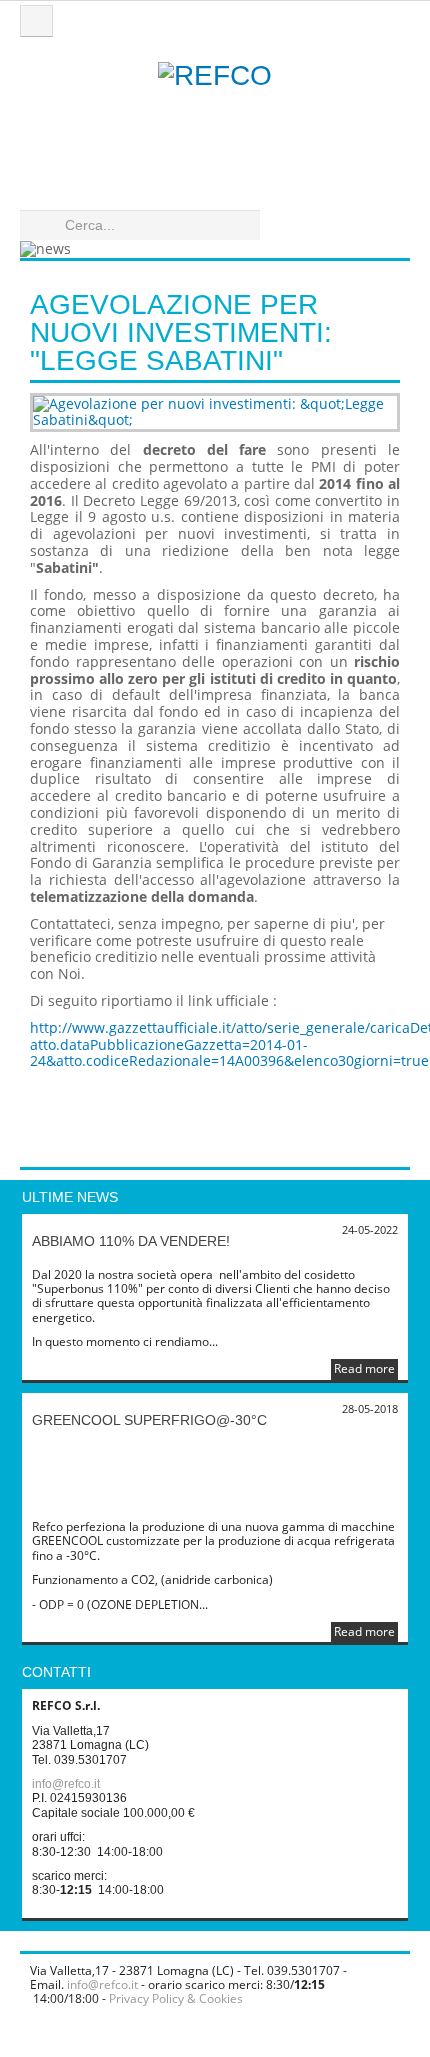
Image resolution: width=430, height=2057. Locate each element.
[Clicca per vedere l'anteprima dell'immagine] (215, 413)
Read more (364, 1368)
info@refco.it (66, 1784)
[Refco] (215, 120)
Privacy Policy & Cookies (176, 1998)
